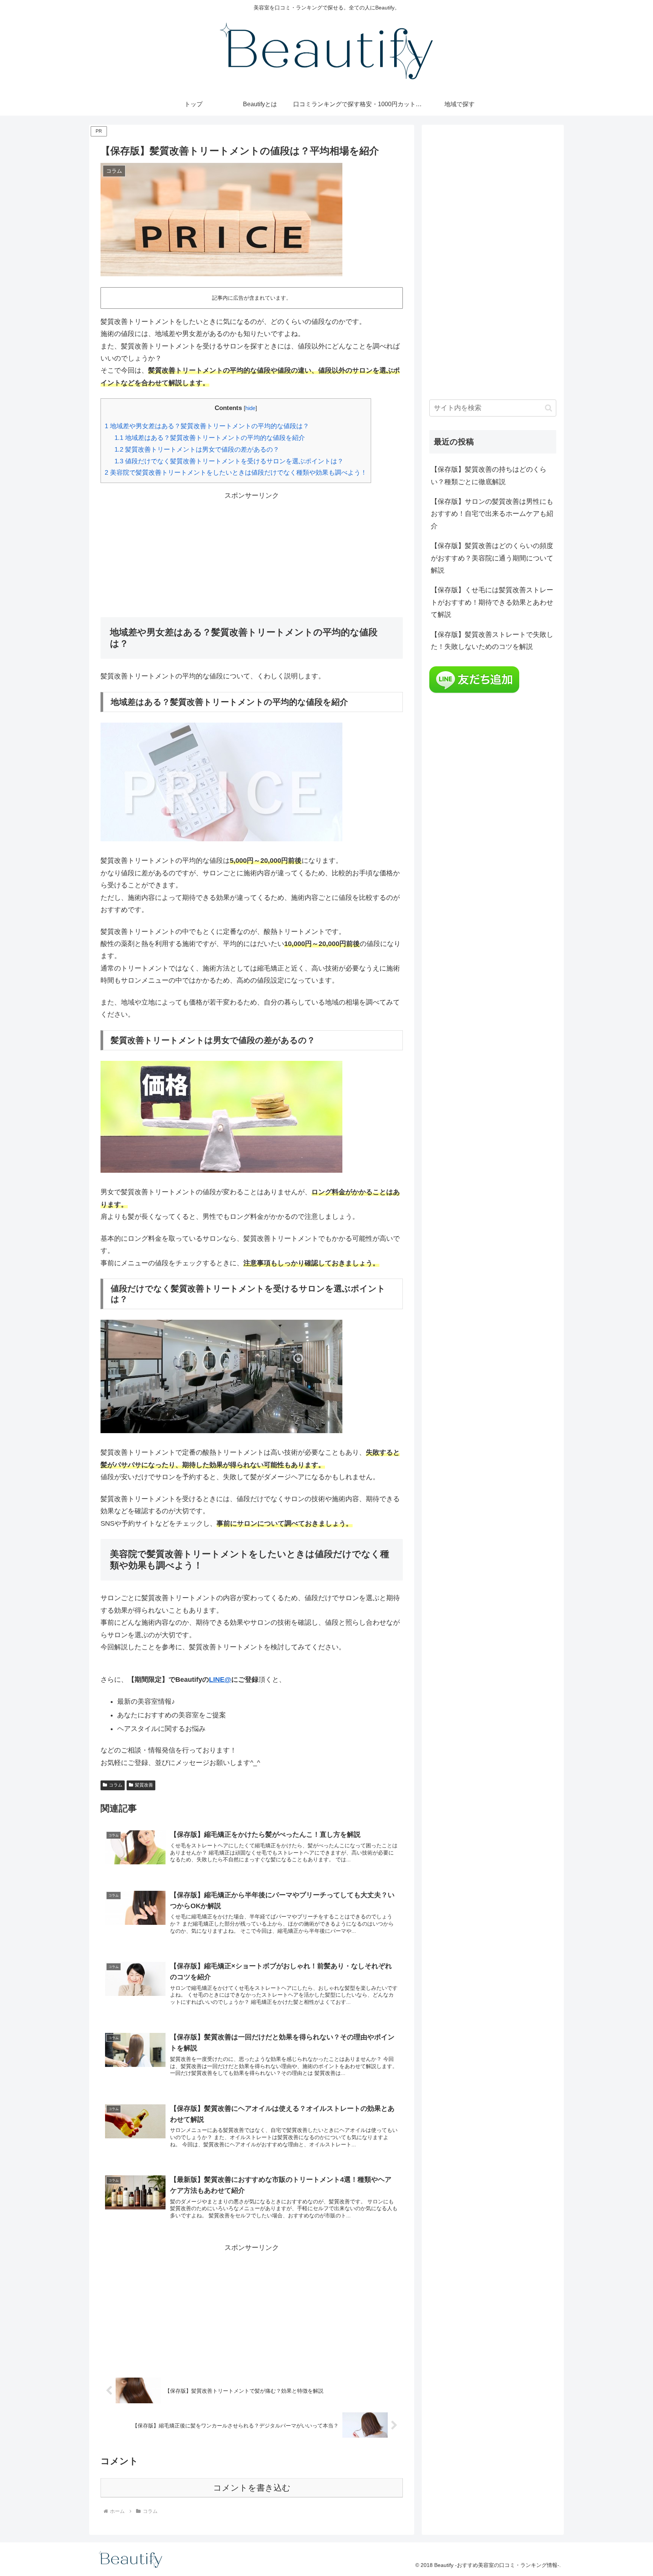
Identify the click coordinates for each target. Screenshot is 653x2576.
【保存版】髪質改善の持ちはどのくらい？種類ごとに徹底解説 (489, 475)
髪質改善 (144, 1785)
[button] (549, 408)
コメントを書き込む (252, 2488)
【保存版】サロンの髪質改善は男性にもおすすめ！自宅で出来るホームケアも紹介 (492, 514)
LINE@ (220, 1680)
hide (250, 408)
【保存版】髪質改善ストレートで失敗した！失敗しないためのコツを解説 (492, 641)
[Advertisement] (252, 555)
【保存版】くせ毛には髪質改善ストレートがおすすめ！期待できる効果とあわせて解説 (492, 602)
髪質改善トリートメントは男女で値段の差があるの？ (197, 450)
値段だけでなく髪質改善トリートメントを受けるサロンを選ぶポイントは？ (229, 461)
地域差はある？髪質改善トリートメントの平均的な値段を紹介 (210, 438)
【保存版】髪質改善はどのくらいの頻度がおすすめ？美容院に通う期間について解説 (492, 558)
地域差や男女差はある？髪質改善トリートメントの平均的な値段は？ (207, 426)
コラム (116, 1785)
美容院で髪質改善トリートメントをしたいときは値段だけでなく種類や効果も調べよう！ (236, 473)
